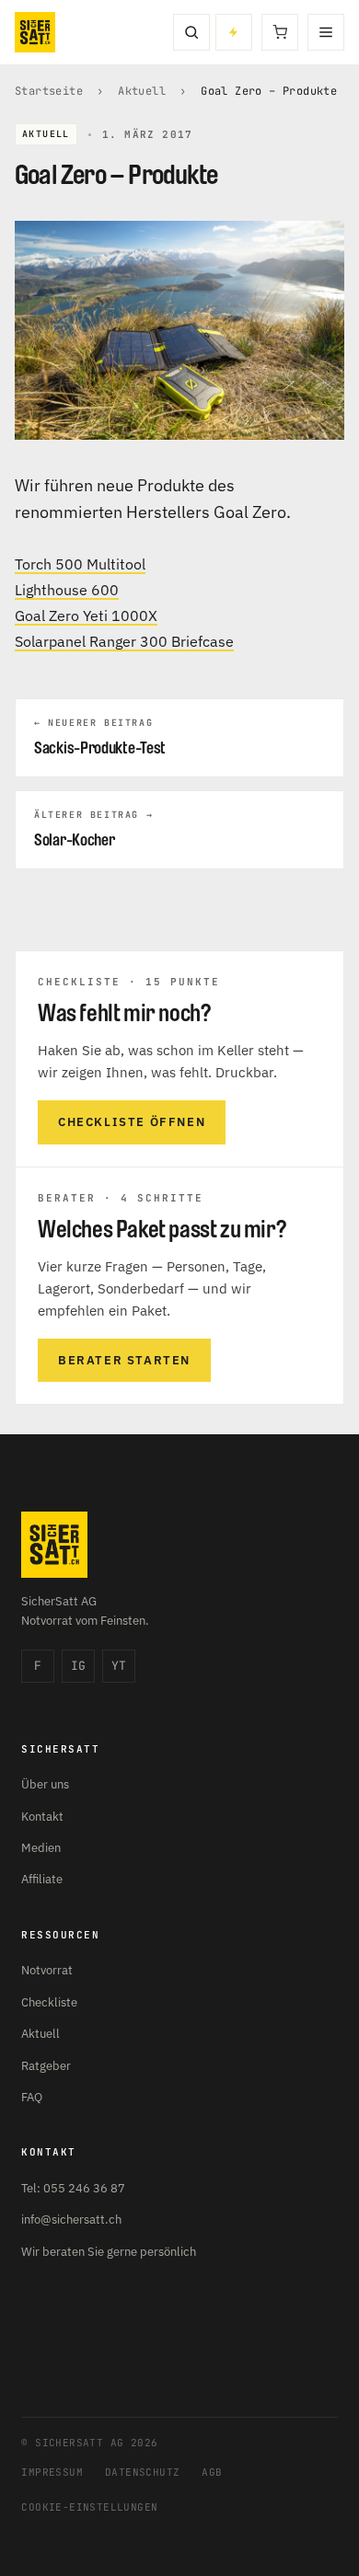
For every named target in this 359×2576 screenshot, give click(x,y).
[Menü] (326, 32)
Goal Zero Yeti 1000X (86, 615)
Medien (41, 1848)
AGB (212, 2472)
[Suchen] (191, 32)
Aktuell (142, 91)
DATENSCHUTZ (142, 2472)
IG (78, 1666)
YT (119, 1666)
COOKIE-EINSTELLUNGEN (89, 2507)
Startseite (49, 91)
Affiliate (42, 1879)
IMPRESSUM (52, 2472)
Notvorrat (47, 1970)
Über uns (45, 1784)
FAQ (32, 2097)
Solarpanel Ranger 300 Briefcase (124, 641)
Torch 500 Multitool (80, 564)
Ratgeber (46, 2066)
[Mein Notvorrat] (234, 32)
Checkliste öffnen (132, 1122)
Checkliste (49, 2002)
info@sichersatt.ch (71, 2219)
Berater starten (124, 1360)
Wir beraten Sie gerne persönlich (109, 2252)
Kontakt (42, 1817)
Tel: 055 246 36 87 (73, 2188)
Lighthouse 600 (67, 590)
